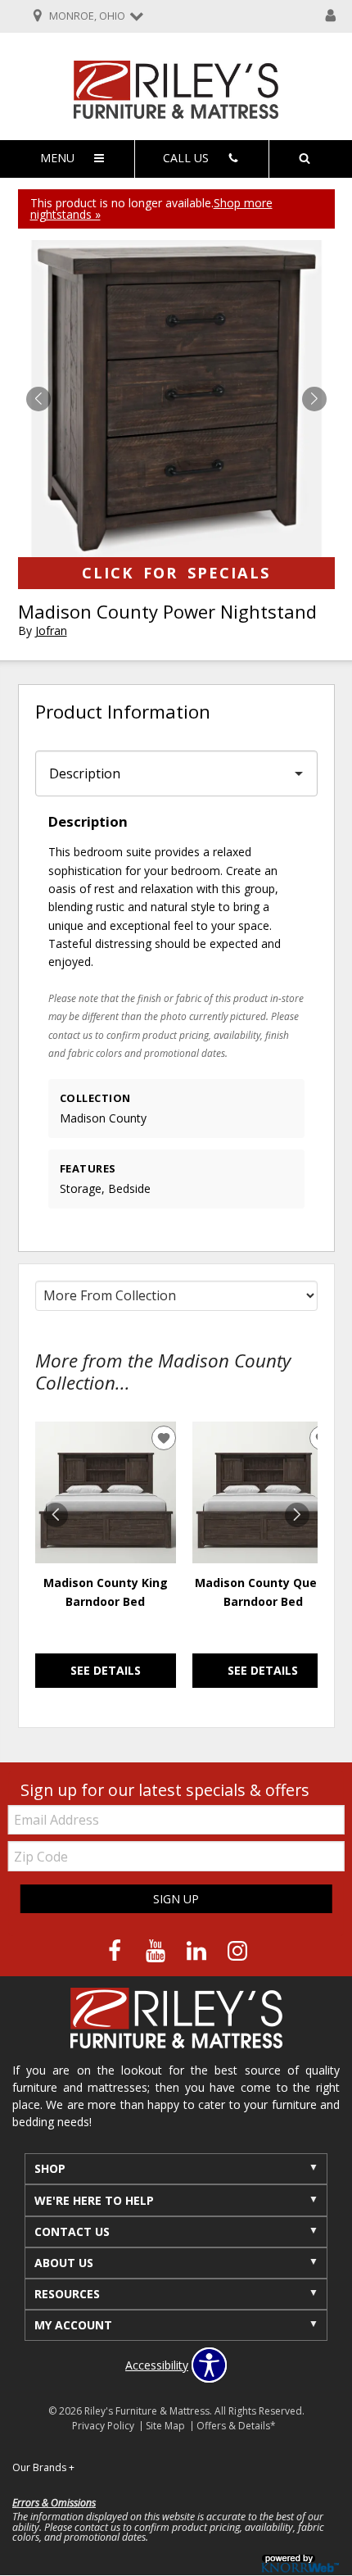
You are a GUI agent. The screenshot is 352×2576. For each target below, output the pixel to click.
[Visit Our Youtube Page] (157, 1951)
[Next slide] (297, 1515)
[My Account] (331, 16)
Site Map (165, 2426)
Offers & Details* (236, 2426)
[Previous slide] (56, 1515)
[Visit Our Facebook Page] (116, 1951)
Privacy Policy (103, 2426)
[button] (314, 399)
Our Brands (43, 2467)
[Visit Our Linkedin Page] (198, 1951)
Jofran (51, 630)
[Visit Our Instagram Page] (237, 1951)
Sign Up (176, 1899)
